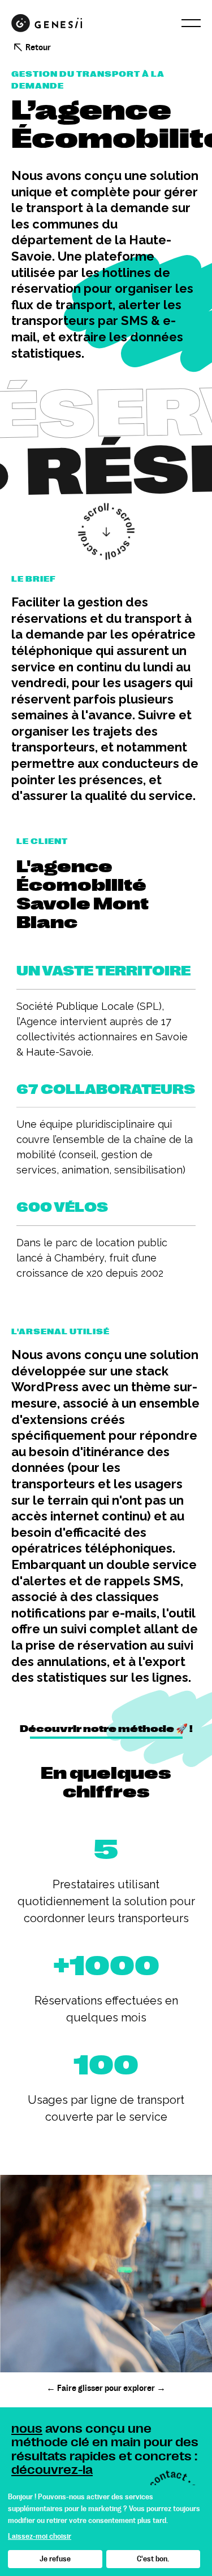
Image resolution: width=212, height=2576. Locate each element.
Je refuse (55, 2559)
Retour (38, 47)
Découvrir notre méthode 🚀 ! (106, 1729)
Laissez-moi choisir (40, 2536)
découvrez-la (52, 2470)
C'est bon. (153, 2559)
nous (27, 2428)
